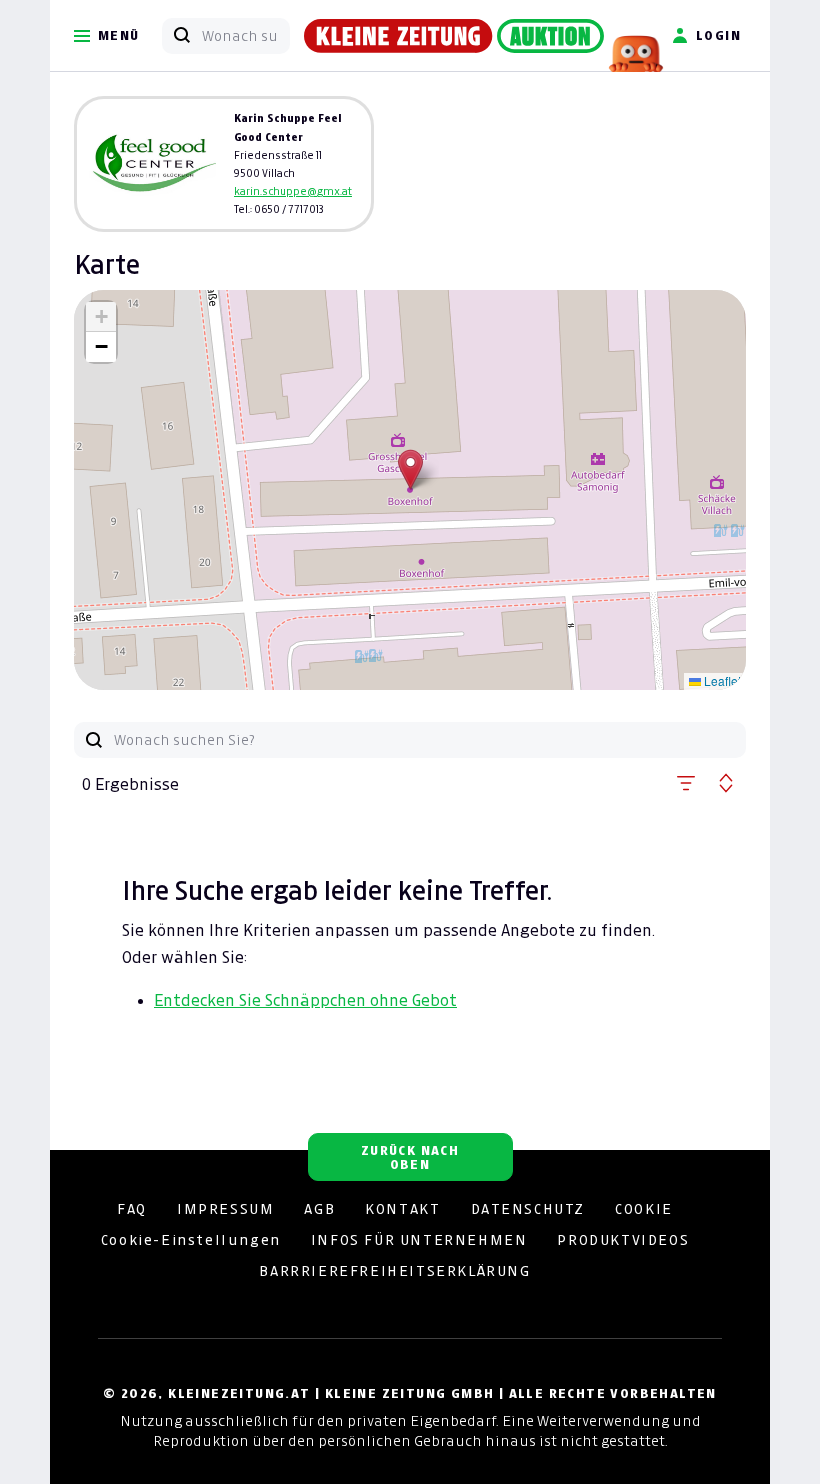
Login (718, 35)
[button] (410, 469)
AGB (319, 1209)
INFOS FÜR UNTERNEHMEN (419, 1240)
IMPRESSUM (225, 1209)
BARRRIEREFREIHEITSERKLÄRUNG (394, 1271)
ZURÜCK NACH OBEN (410, 1157)
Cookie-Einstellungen (191, 1240)
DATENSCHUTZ (528, 1209)
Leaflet (721, 680)
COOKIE (644, 1209)
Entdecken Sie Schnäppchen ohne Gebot (305, 1000)
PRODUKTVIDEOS (623, 1240)
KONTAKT (402, 1209)
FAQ (132, 1209)
